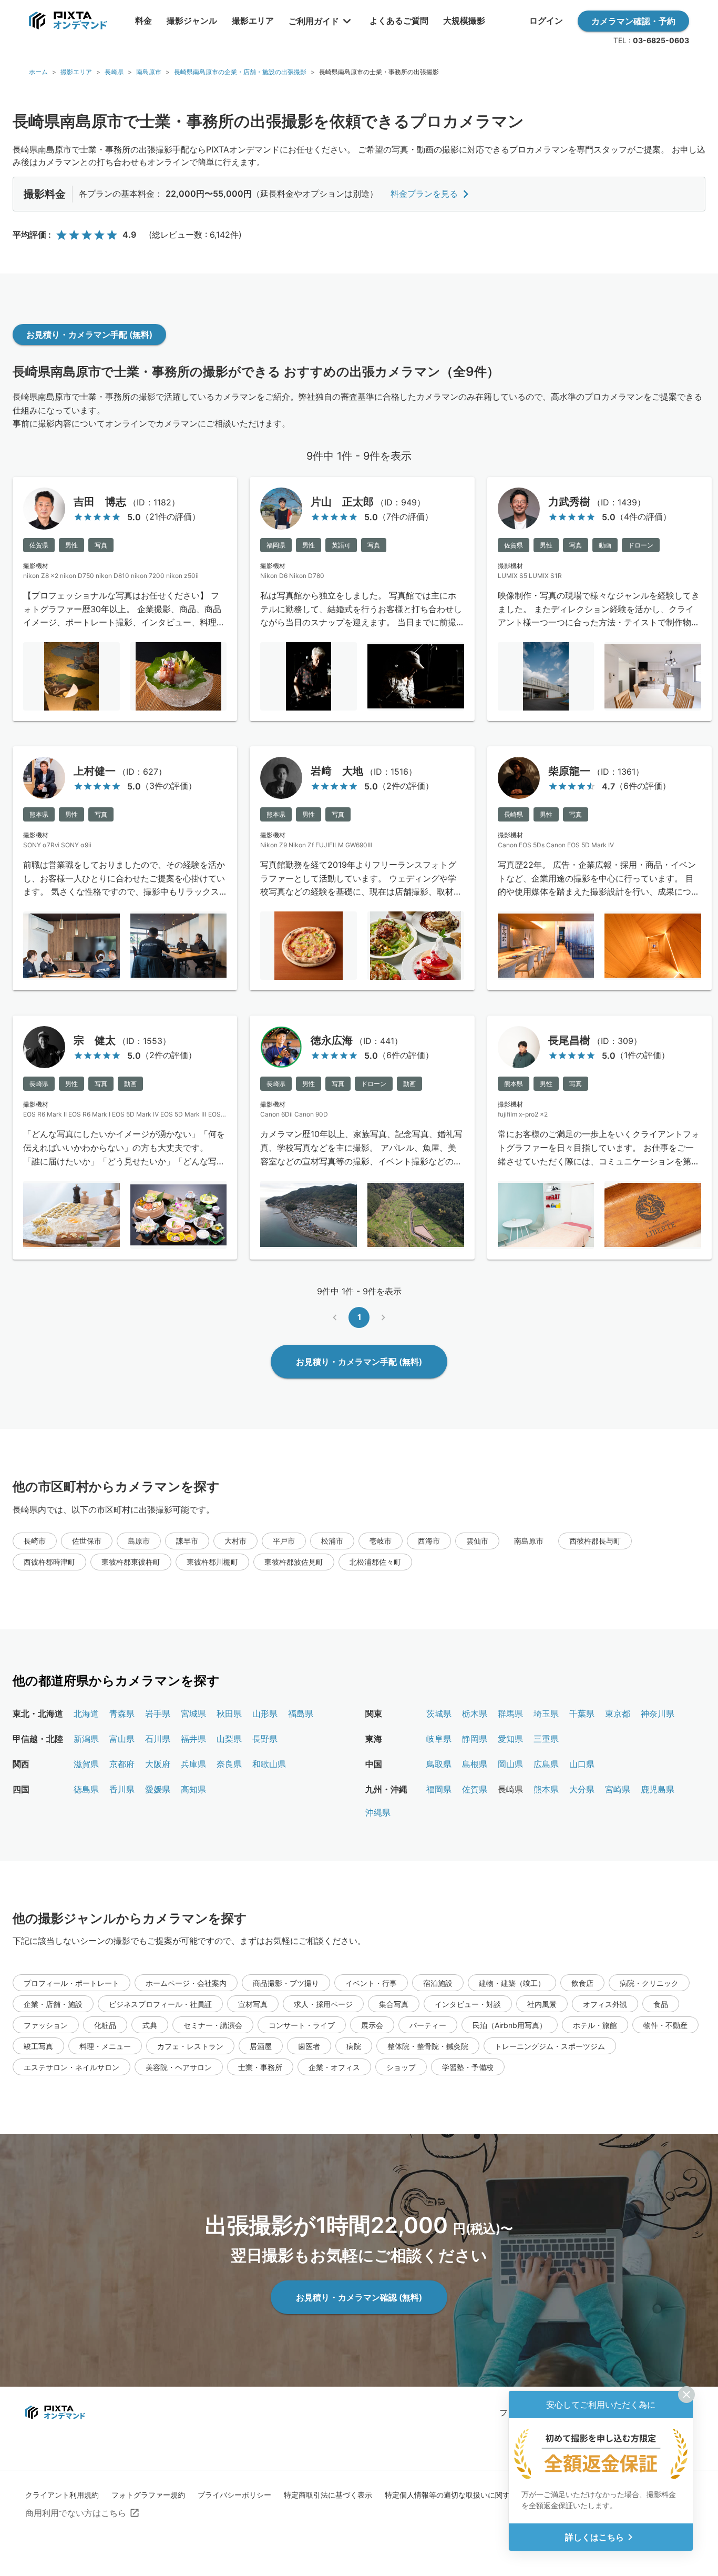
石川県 (158, 1739)
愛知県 (510, 1739)
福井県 (193, 1739)
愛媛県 (158, 1789)
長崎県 (114, 72)
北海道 (86, 1713)
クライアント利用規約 (62, 2495)
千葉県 (582, 1713)
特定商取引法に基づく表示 (328, 2495)
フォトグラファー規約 (148, 2495)
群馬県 (510, 1713)
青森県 (122, 1713)
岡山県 (510, 1764)
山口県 (582, 1764)
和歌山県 (269, 1764)
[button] (35, 1541)
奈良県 (229, 1764)
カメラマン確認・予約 (633, 21)
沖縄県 (378, 1812)
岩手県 (158, 1713)
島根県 (475, 1764)
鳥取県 (439, 1764)
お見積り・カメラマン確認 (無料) (359, 2297)
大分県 (582, 1789)
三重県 (546, 1739)
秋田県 (229, 1713)
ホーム (38, 72)
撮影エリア (76, 72)
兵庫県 (193, 1764)
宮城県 (193, 1713)
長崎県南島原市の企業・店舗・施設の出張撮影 (240, 72)
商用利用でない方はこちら (76, 2513)
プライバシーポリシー (234, 2495)
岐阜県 (439, 1739)
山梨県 (229, 1739)
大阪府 (158, 1764)
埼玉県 (546, 1713)
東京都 (618, 1713)
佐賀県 (475, 1789)
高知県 (193, 1789)
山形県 (265, 1713)
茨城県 (439, 1713)
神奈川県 (658, 1713)
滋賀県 (86, 1764)
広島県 (546, 1764)
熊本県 (546, 1789)
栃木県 (475, 1713)
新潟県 (86, 1739)
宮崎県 (618, 1789)
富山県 (122, 1739)
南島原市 (149, 72)
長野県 (265, 1739)
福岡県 (439, 1789)
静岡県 (475, 1739)
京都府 (122, 1764)
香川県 (122, 1789)
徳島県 (86, 1789)
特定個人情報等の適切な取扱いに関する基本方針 (466, 2495)
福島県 (301, 1713)
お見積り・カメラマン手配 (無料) (89, 334)
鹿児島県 (658, 1789)
